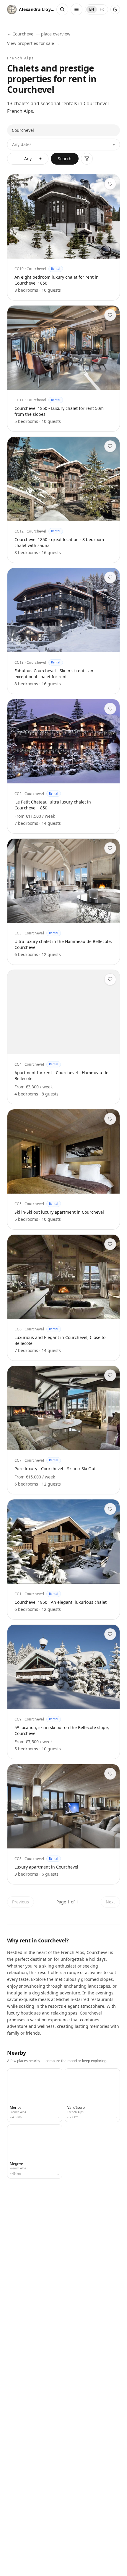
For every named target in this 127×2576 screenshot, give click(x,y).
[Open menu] (76, 9)
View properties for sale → (33, 43)
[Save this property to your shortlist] (110, 184)
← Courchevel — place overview (39, 34)
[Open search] (62, 9)
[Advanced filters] (87, 159)
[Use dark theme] (115, 9)
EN (92, 9)
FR (102, 9)
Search (65, 159)
